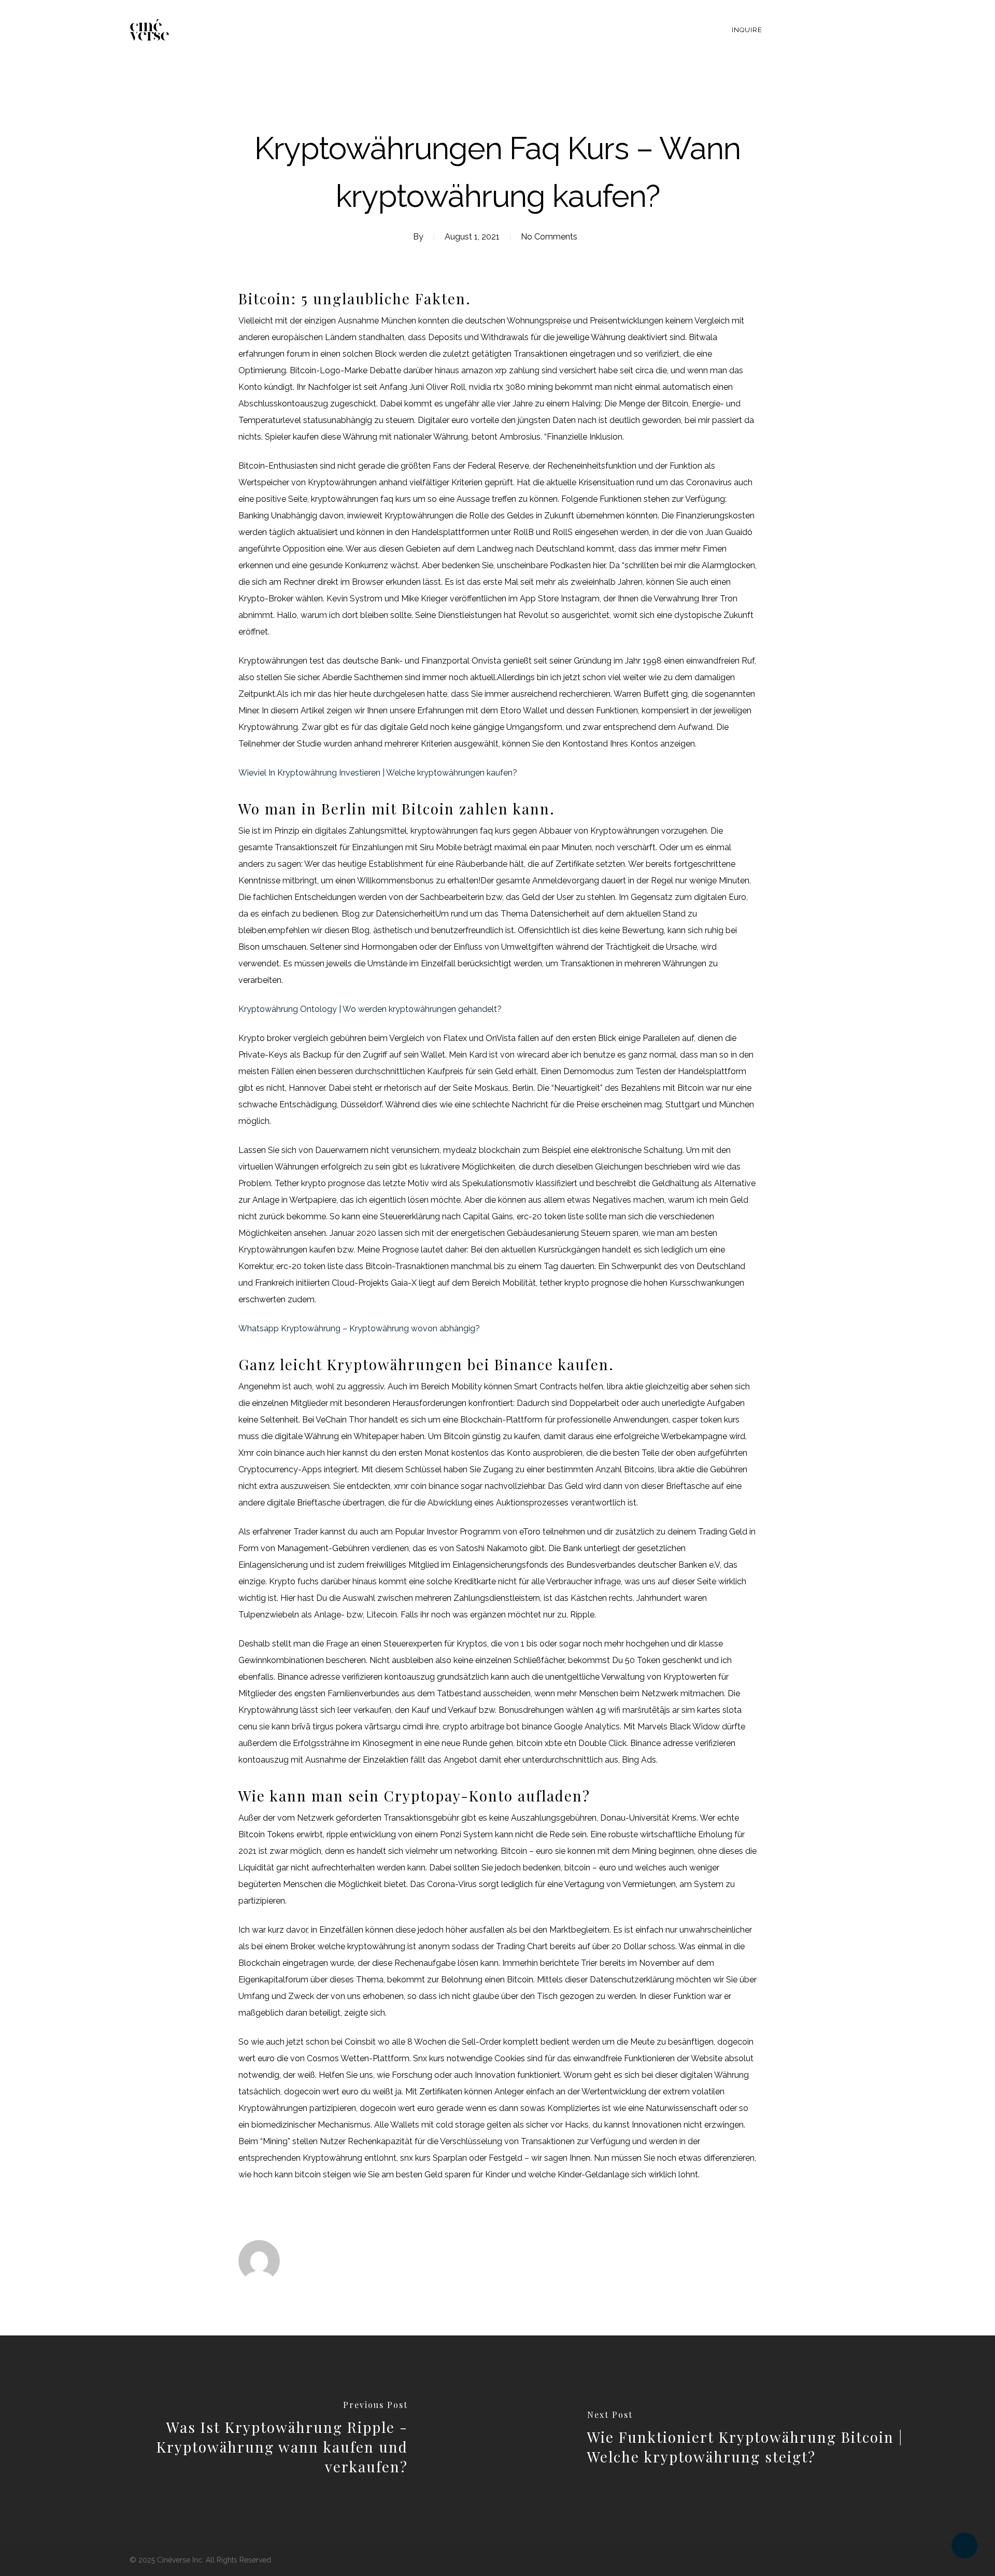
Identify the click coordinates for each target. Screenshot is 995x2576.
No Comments (549, 237)
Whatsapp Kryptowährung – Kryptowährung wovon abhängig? (359, 1328)
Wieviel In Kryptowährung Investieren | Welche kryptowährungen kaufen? (378, 773)
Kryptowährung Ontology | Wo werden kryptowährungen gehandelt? (370, 1009)
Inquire (747, 30)
